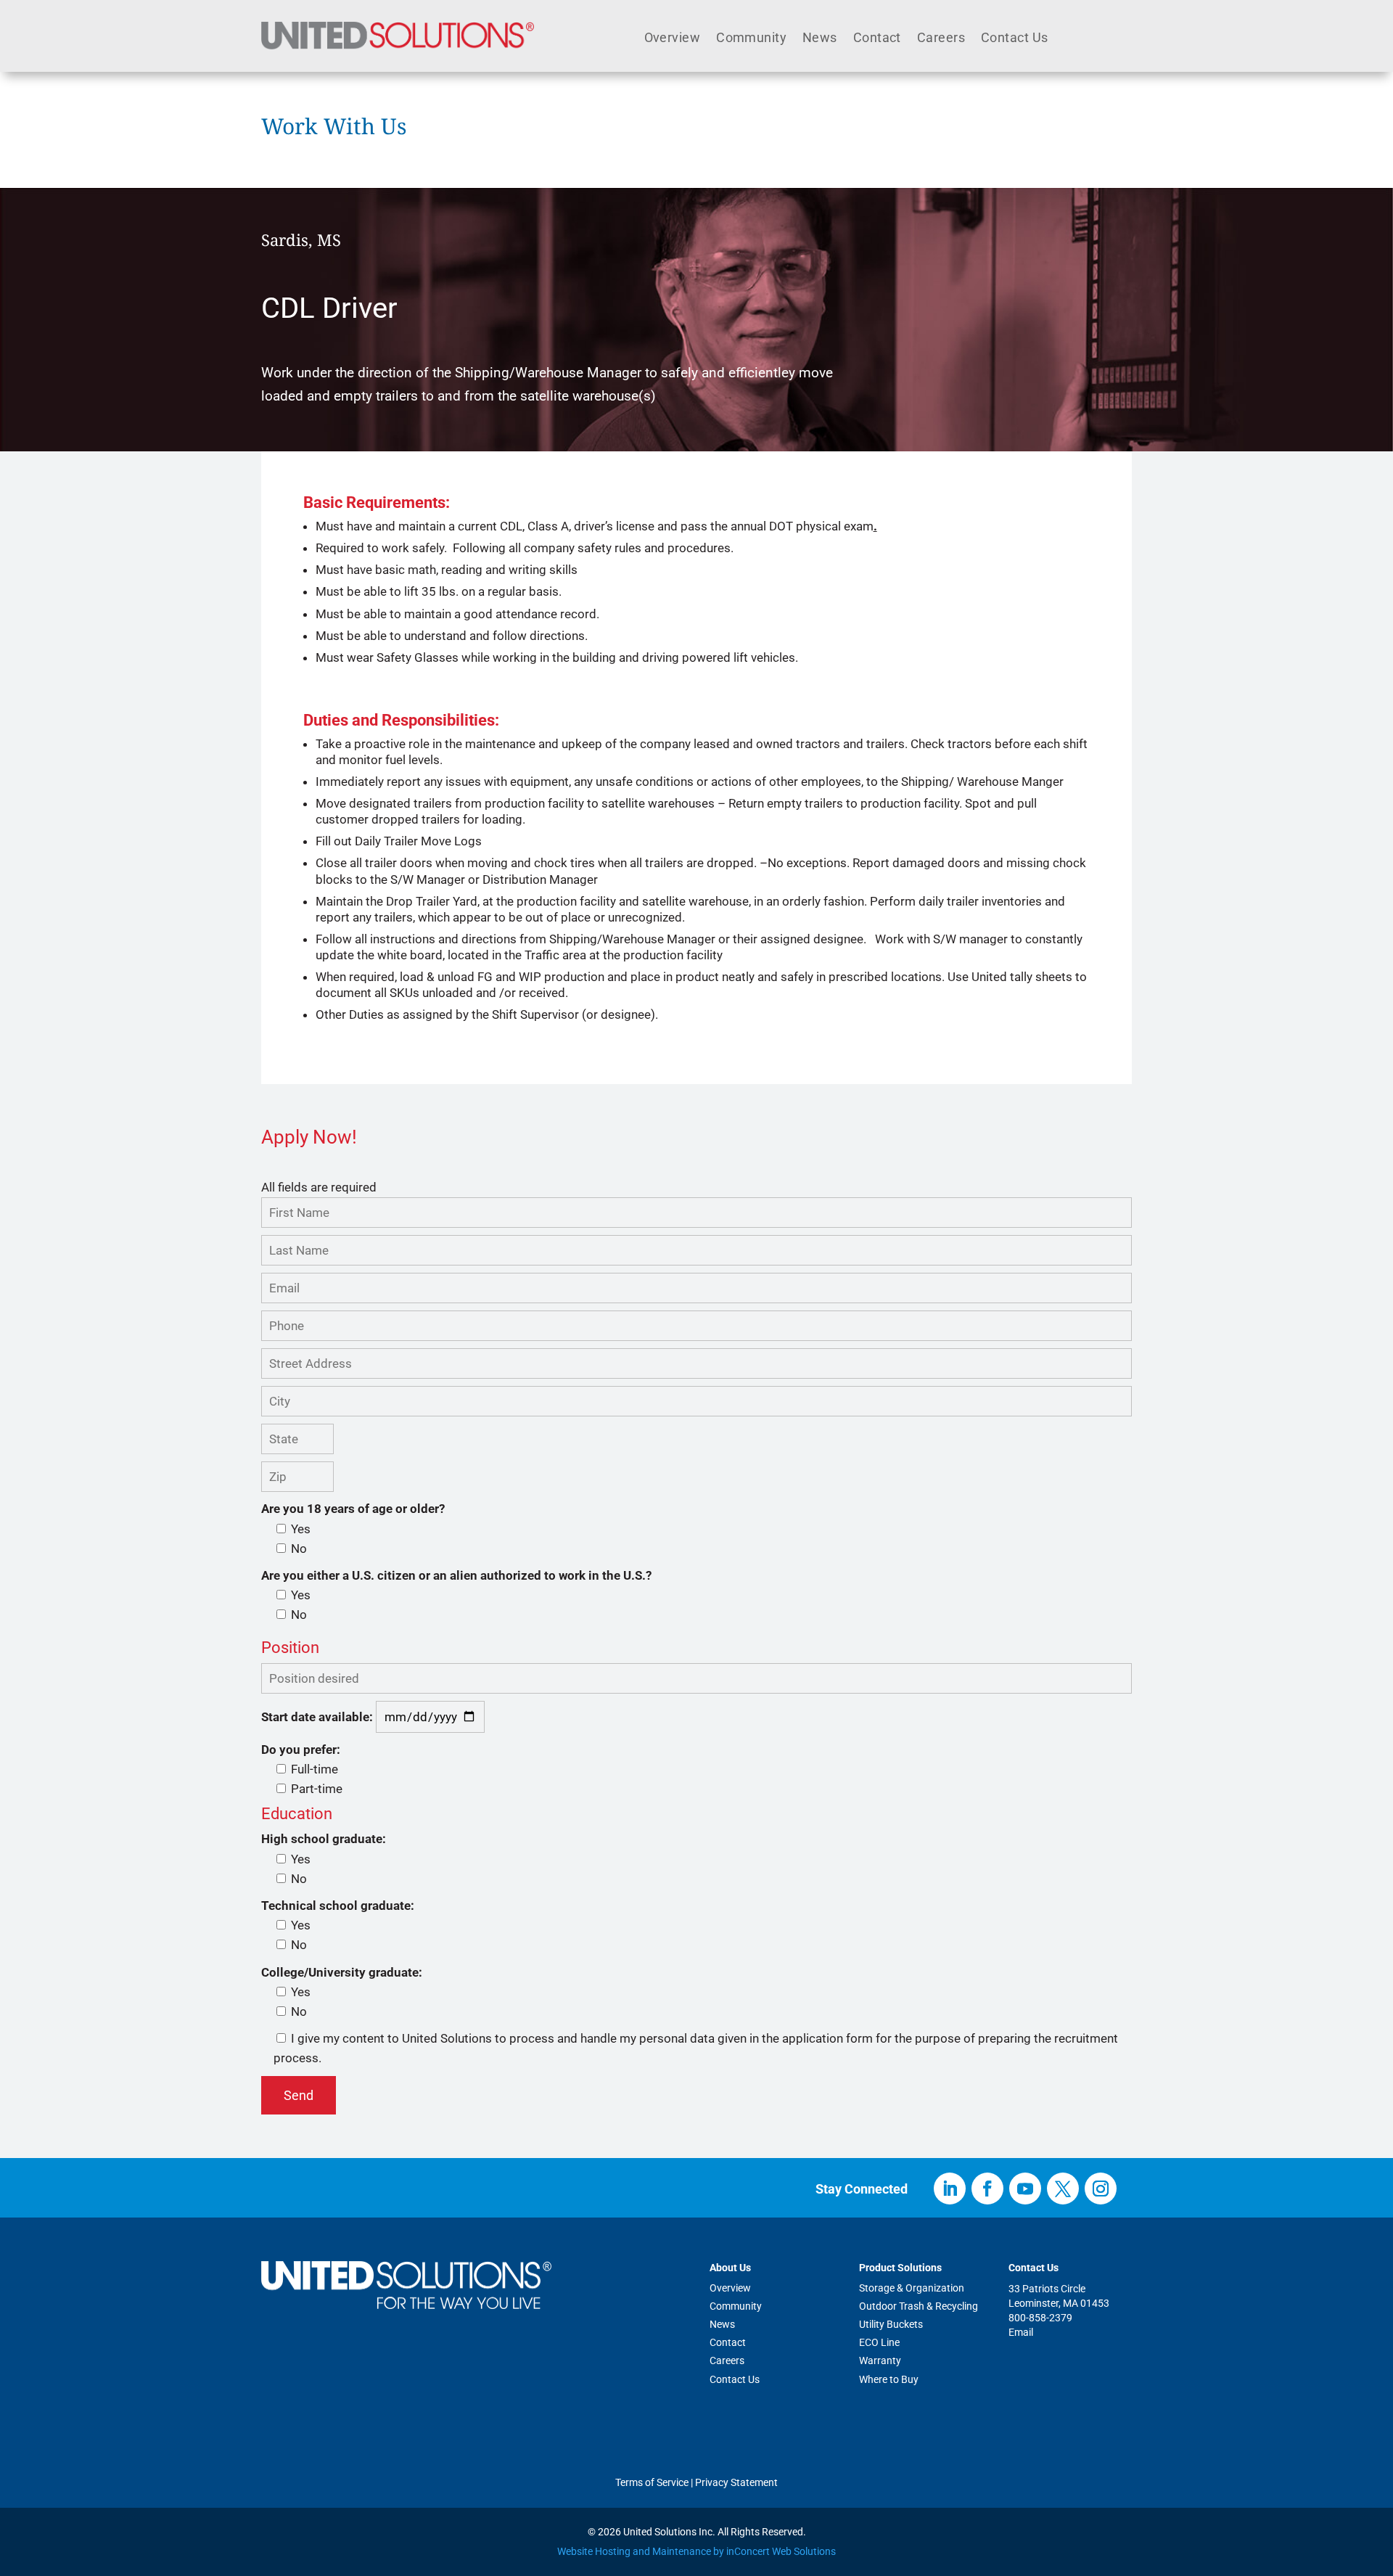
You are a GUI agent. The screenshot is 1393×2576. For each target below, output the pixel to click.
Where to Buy (889, 2379)
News (820, 39)
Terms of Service (652, 2482)
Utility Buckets (891, 2324)
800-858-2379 (1040, 2318)
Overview (673, 39)
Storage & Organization (912, 2288)
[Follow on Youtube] (1025, 2189)
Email (1021, 2332)
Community (751, 39)
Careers (941, 39)
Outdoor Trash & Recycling (919, 2306)
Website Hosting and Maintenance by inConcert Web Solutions (696, 2551)
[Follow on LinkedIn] (950, 2189)
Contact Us (1014, 39)
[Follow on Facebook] (987, 2189)
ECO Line (879, 2342)
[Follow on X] (1063, 2189)
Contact (877, 39)
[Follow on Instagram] (1101, 2189)
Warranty (880, 2360)
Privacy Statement (736, 2482)
